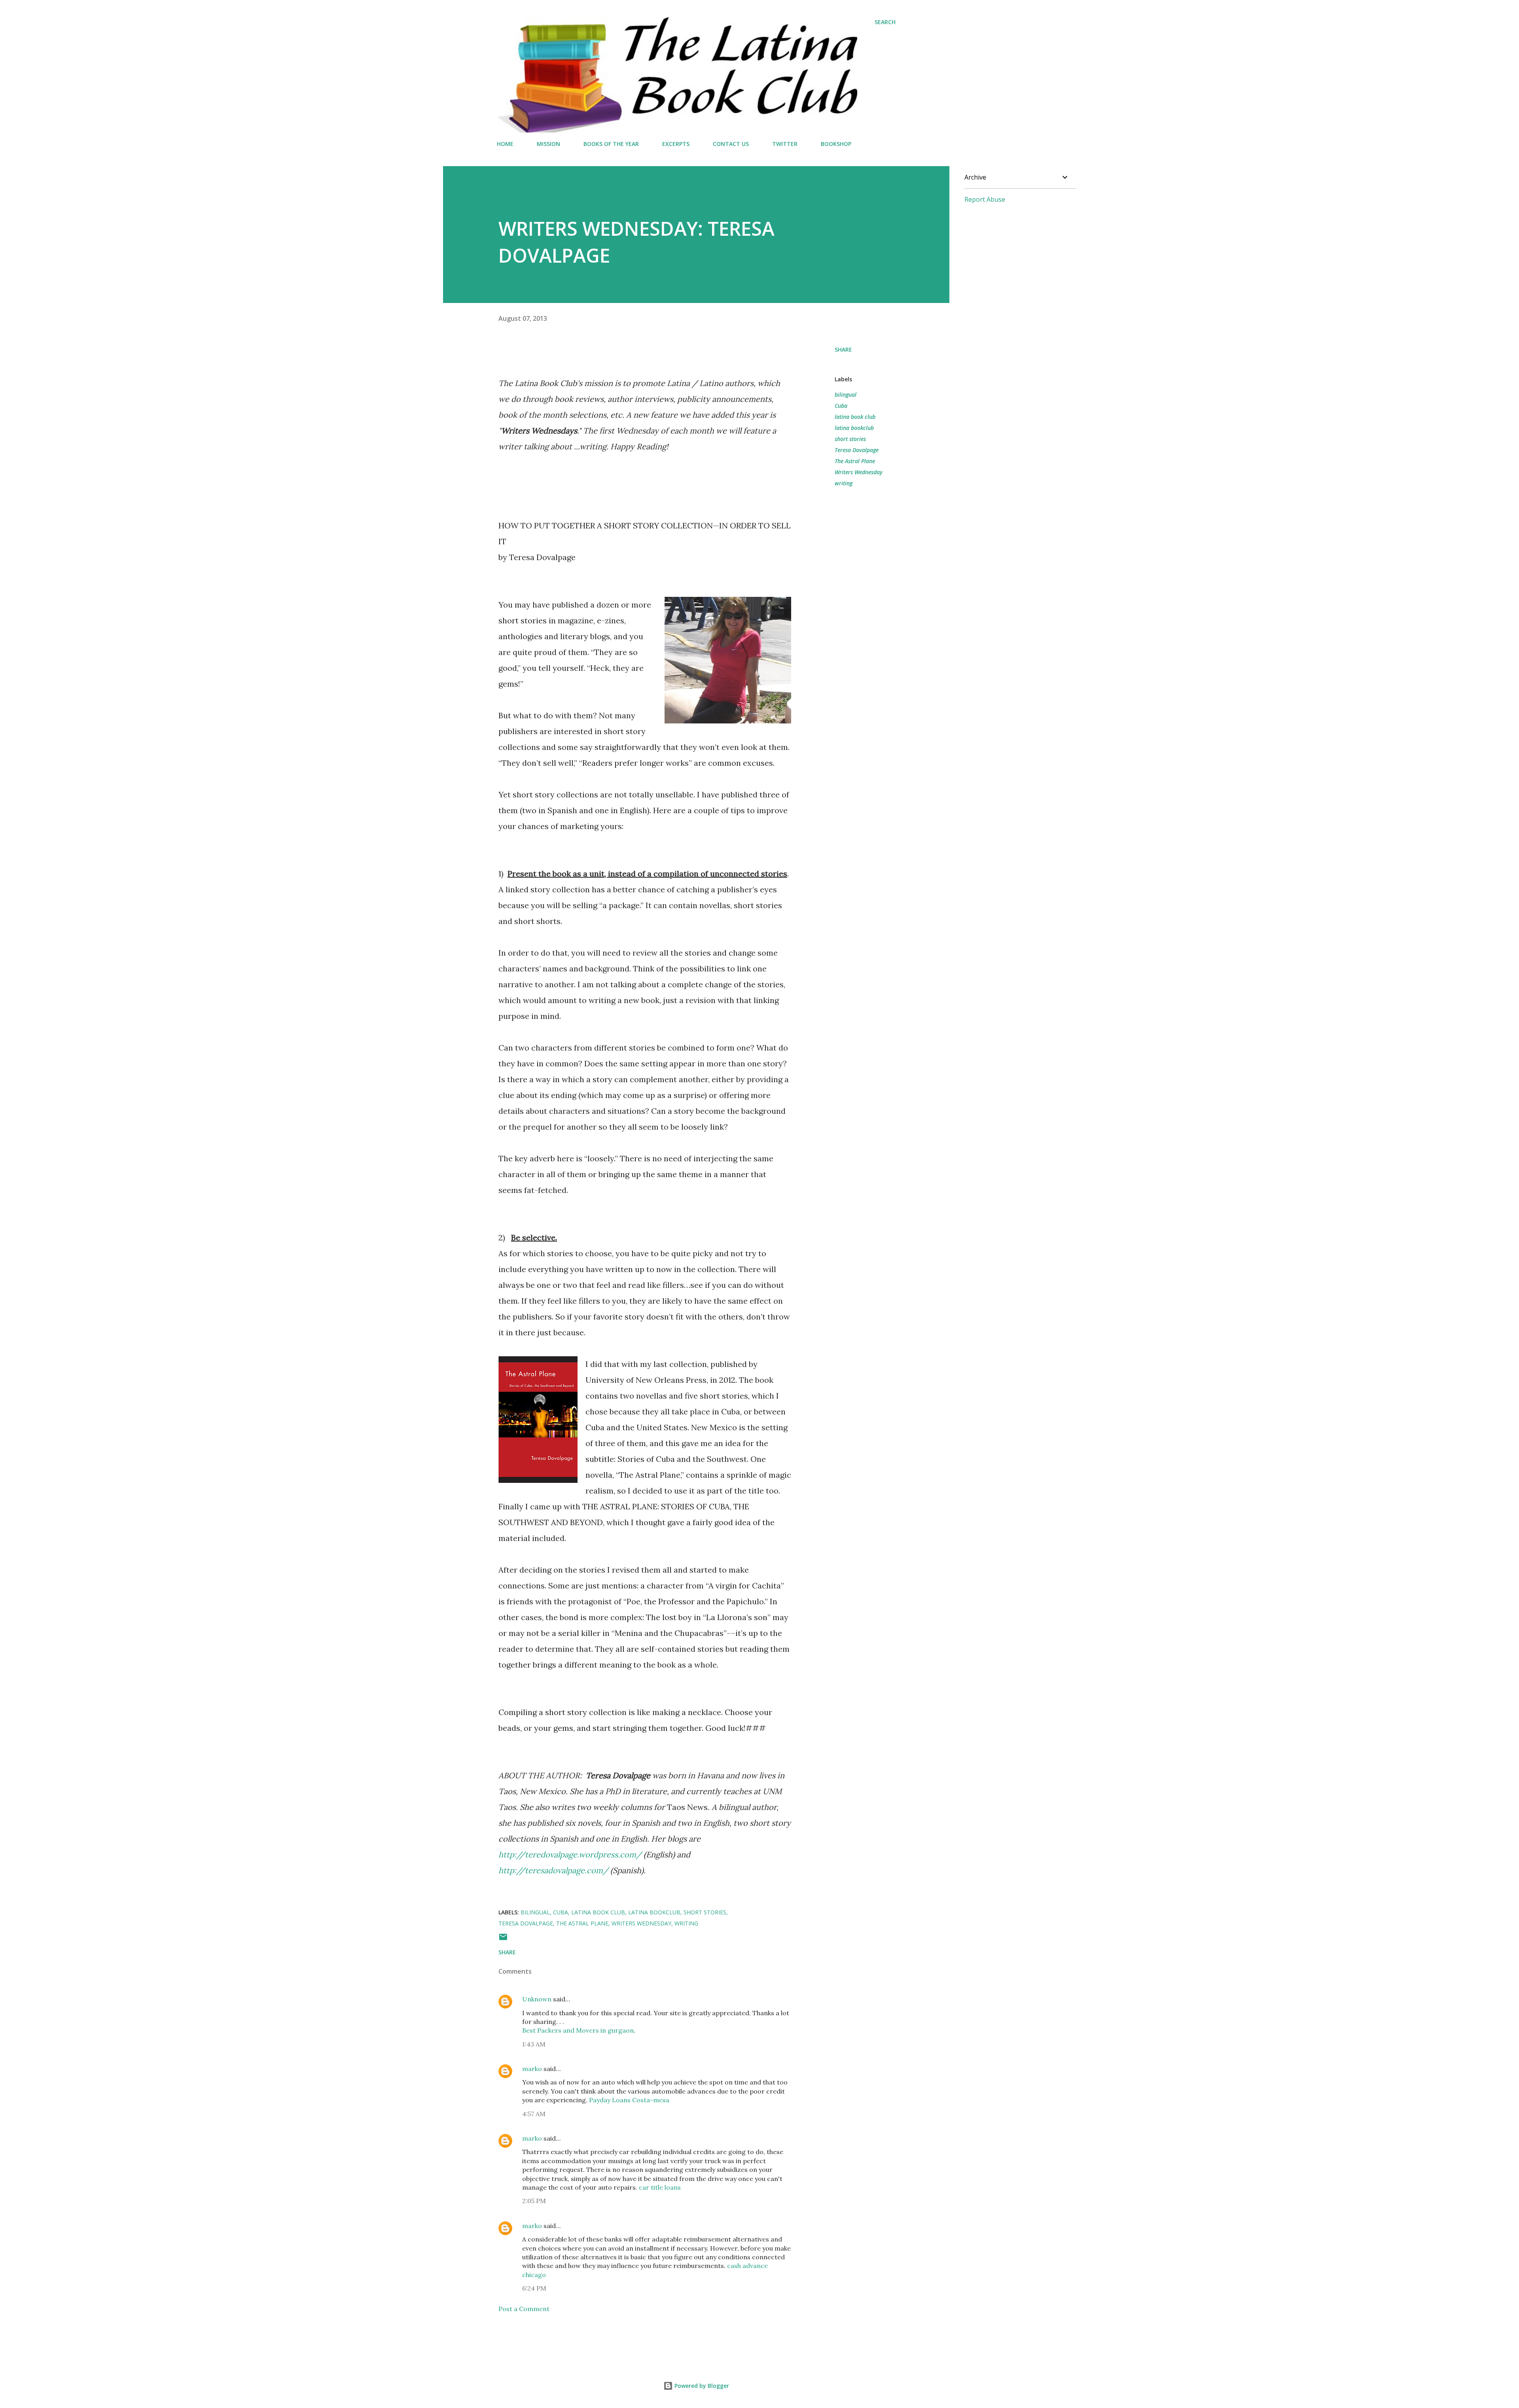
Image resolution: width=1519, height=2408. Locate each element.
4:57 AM (534, 2114)
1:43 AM (534, 2044)
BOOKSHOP (836, 144)
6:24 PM (534, 2288)
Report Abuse (985, 199)
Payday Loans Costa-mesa (629, 2100)
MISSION (548, 144)
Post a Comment (524, 2309)
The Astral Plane (855, 461)
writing (844, 483)
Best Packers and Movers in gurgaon (578, 2030)
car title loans (660, 2187)
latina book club (855, 417)
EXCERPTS (676, 144)
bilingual (846, 395)
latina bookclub (854, 428)
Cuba (841, 406)
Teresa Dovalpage (857, 450)
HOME (505, 144)
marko (532, 2069)
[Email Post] (503, 1939)
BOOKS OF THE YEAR (611, 144)
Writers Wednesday (859, 472)
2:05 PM (534, 2201)
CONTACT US (731, 144)
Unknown (537, 1999)
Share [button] (843, 349)
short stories (850, 439)
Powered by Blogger (701, 2386)
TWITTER (785, 144)
